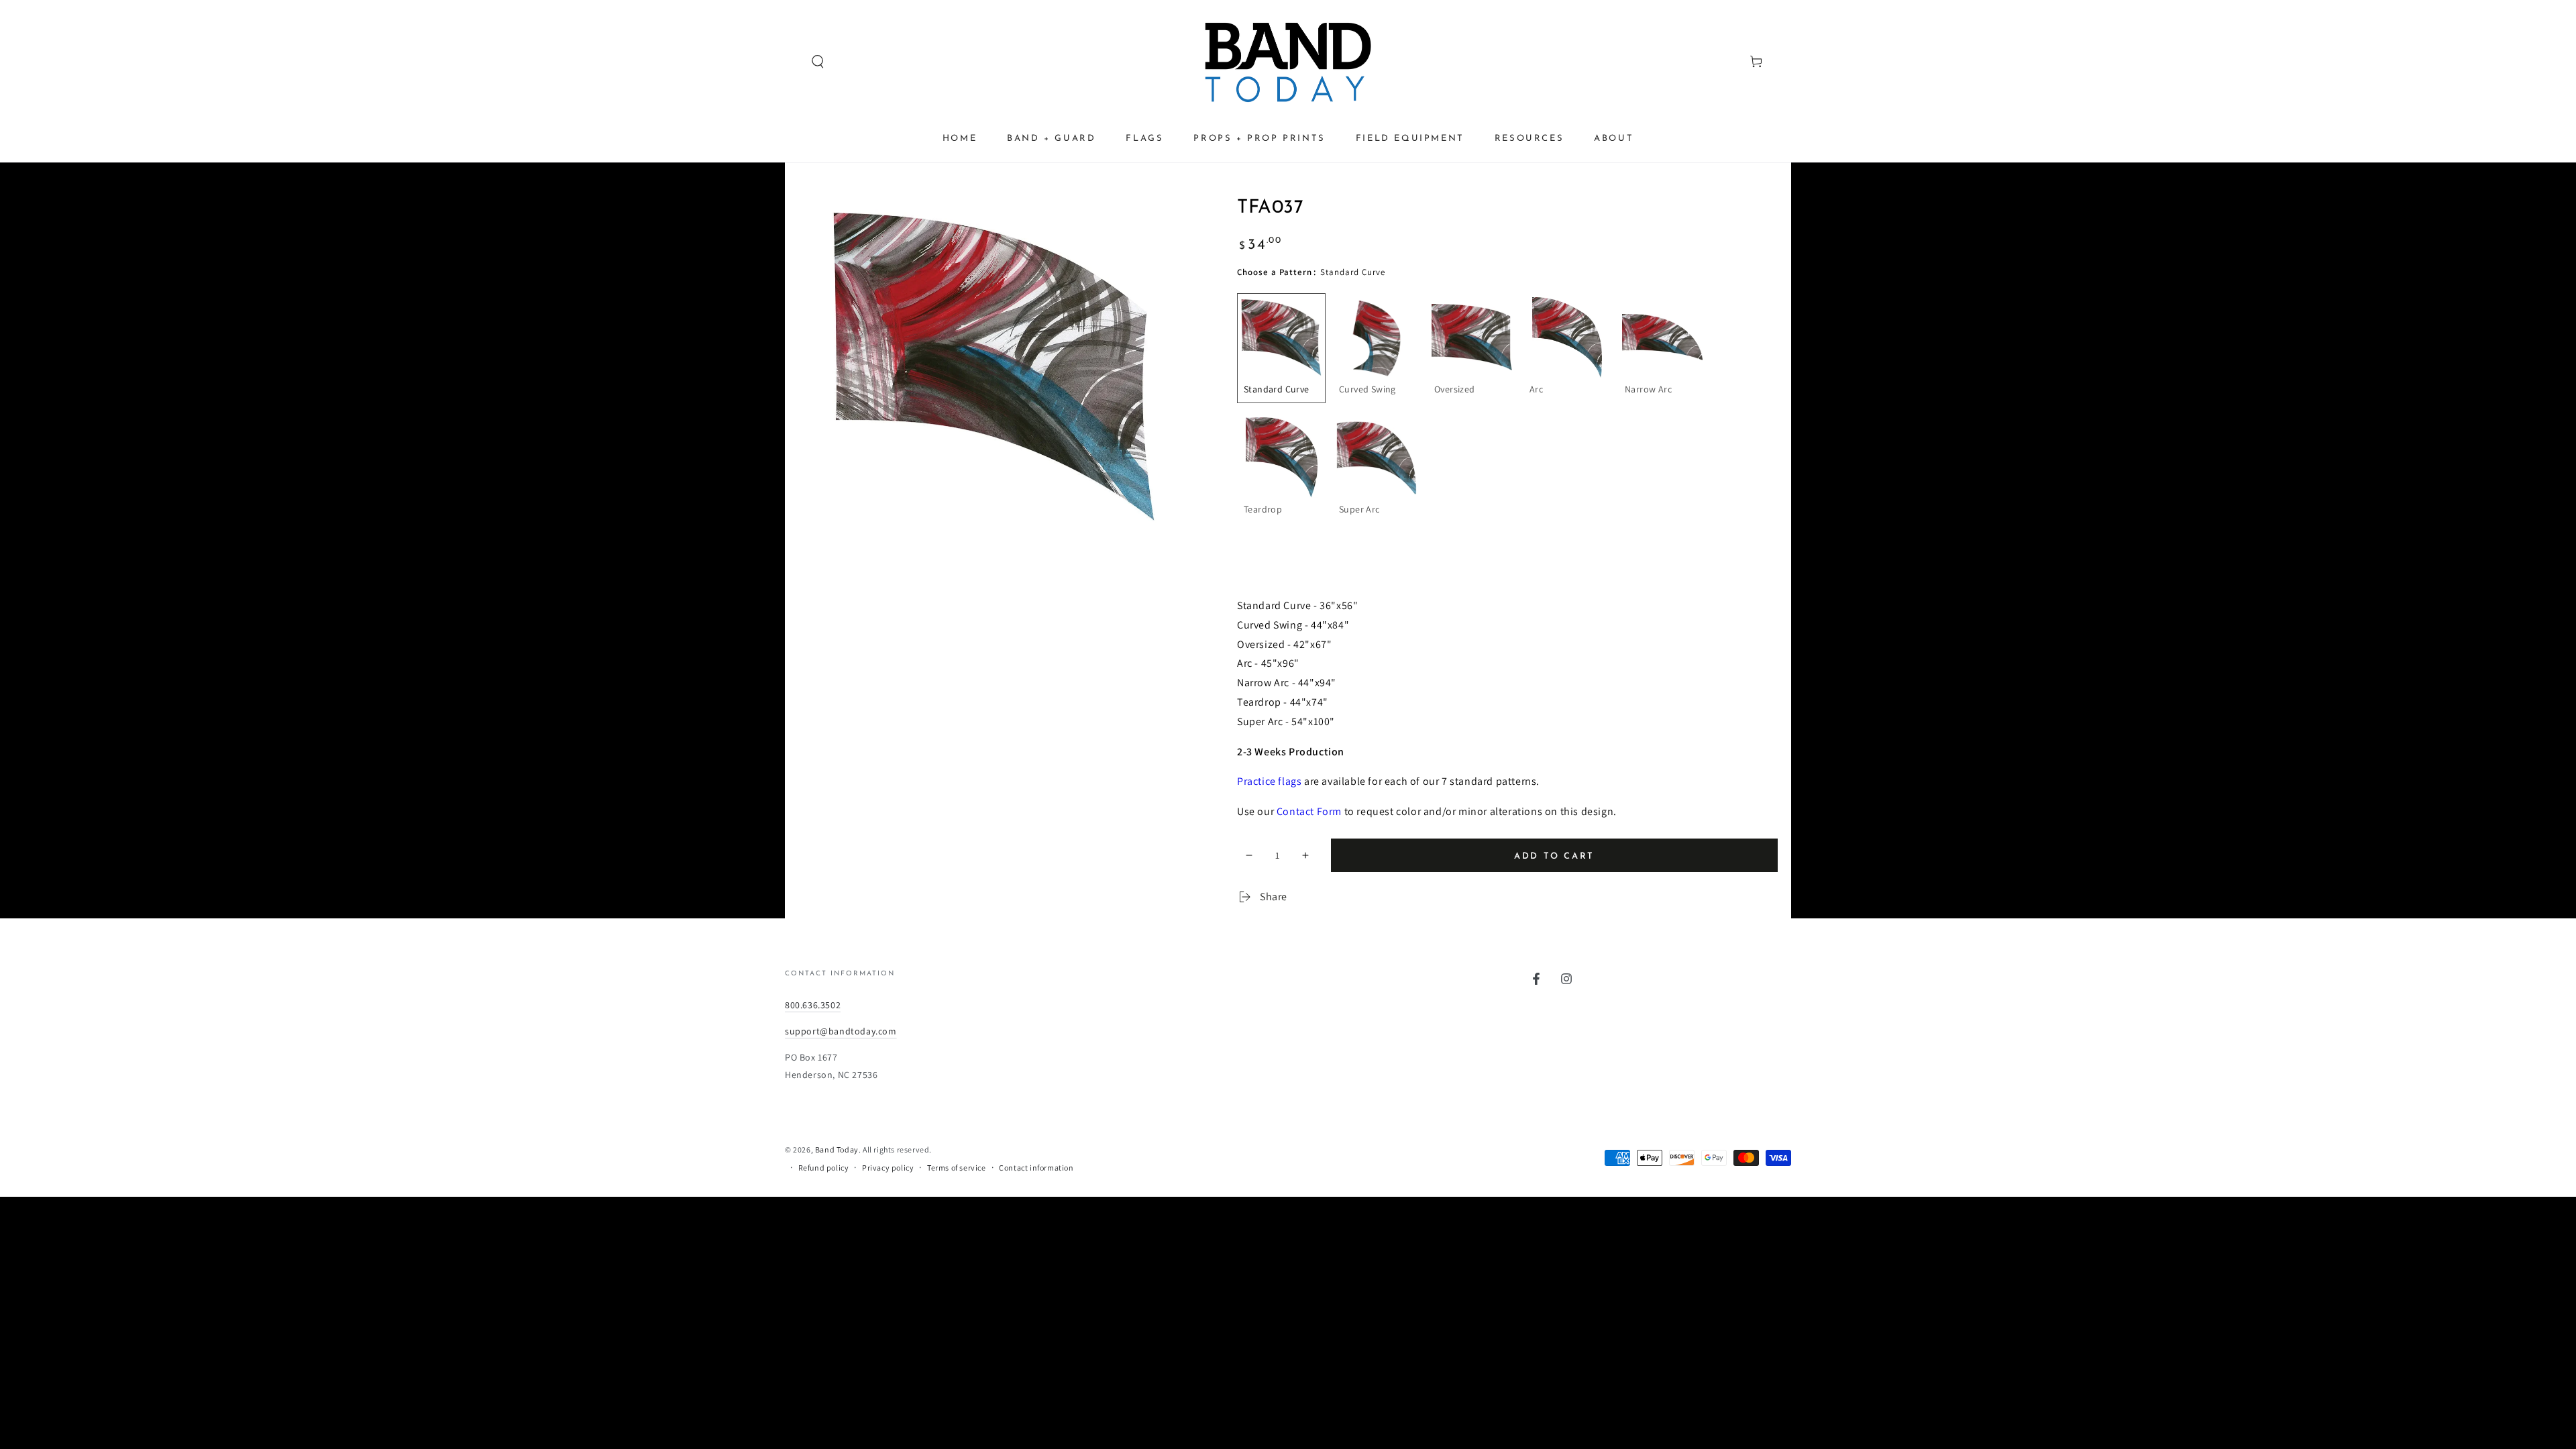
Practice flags (1269, 781)
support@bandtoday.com (841, 1031)
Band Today (837, 1149)
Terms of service (957, 1168)
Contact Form (1309, 811)
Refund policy (824, 1168)
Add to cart (1554, 856)
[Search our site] (792, 62)
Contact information (1036, 1168)
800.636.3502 (813, 1005)
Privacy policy (888, 1168)
